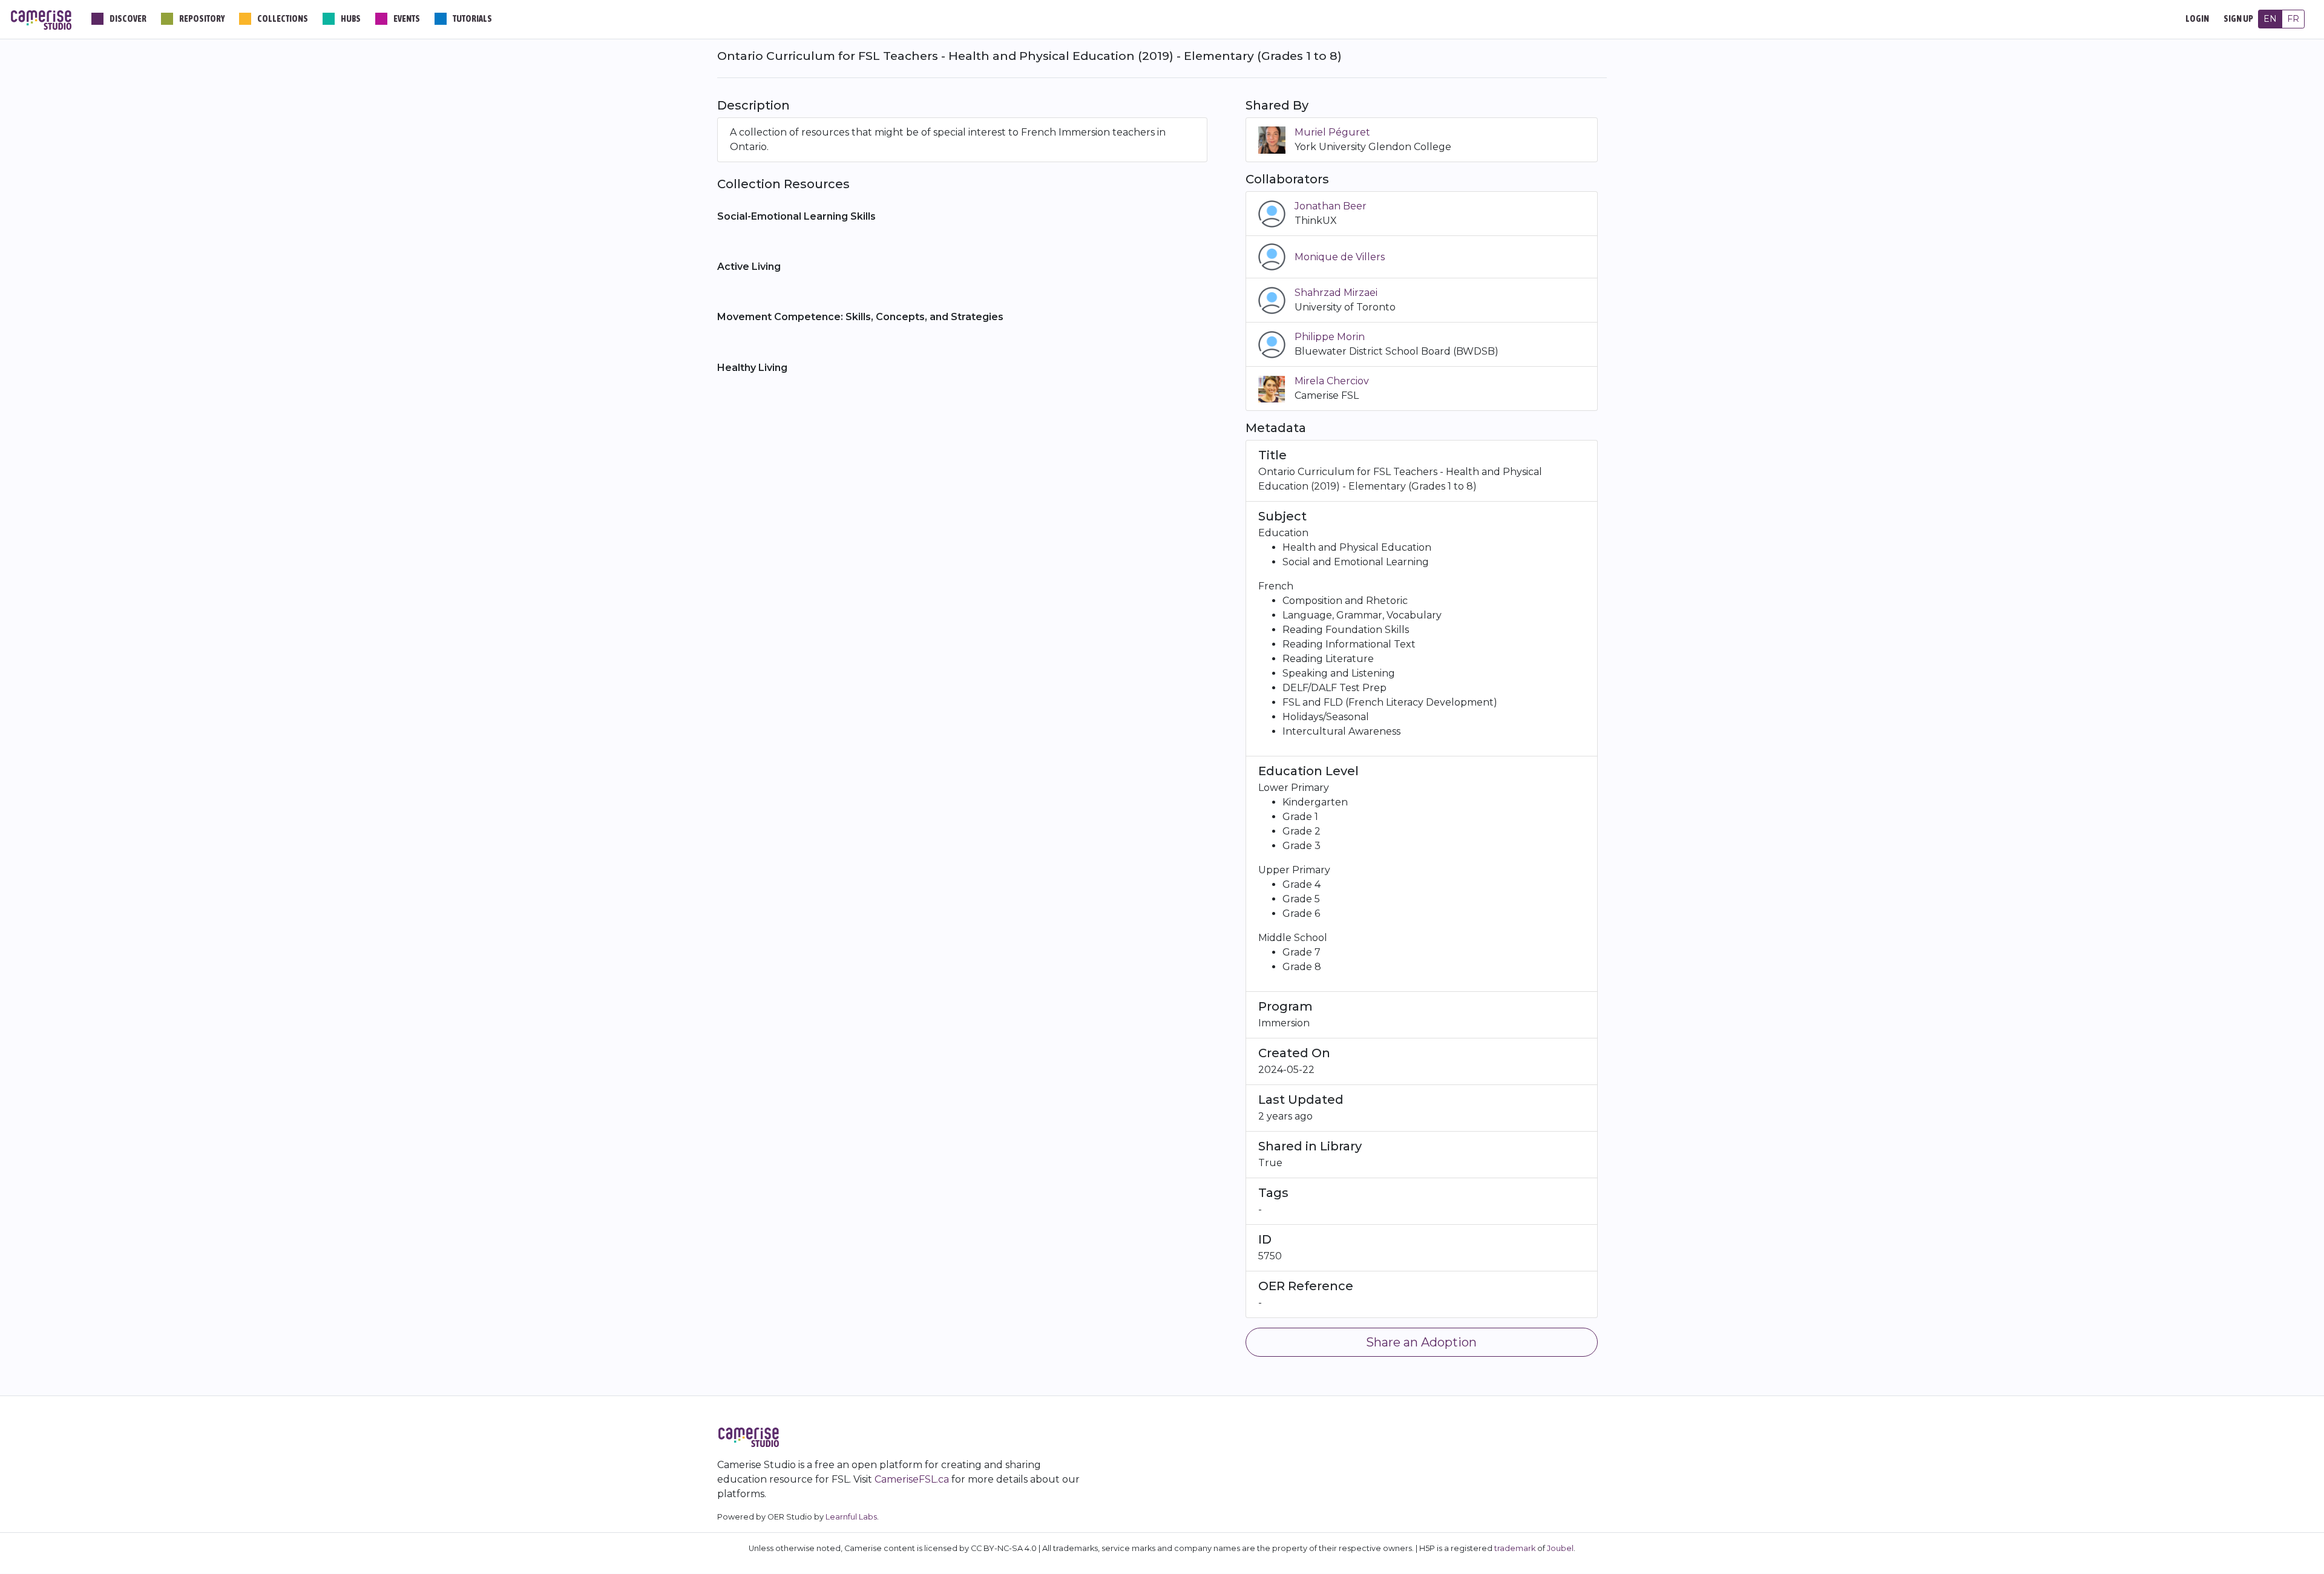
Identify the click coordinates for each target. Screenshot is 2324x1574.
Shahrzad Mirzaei (1336, 293)
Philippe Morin (1330, 337)
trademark (1515, 1548)
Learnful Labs (851, 1517)
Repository (202, 19)
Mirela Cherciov (1332, 381)
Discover (128, 19)
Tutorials (472, 19)
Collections (283, 19)
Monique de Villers (1340, 257)
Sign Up (2238, 19)
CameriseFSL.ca (912, 1479)
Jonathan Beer (1331, 206)
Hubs (351, 19)
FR (2293, 19)
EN (2270, 19)
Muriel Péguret (1332, 132)
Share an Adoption (1421, 1342)
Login (2197, 19)
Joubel (1560, 1548)
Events (407, 19)
